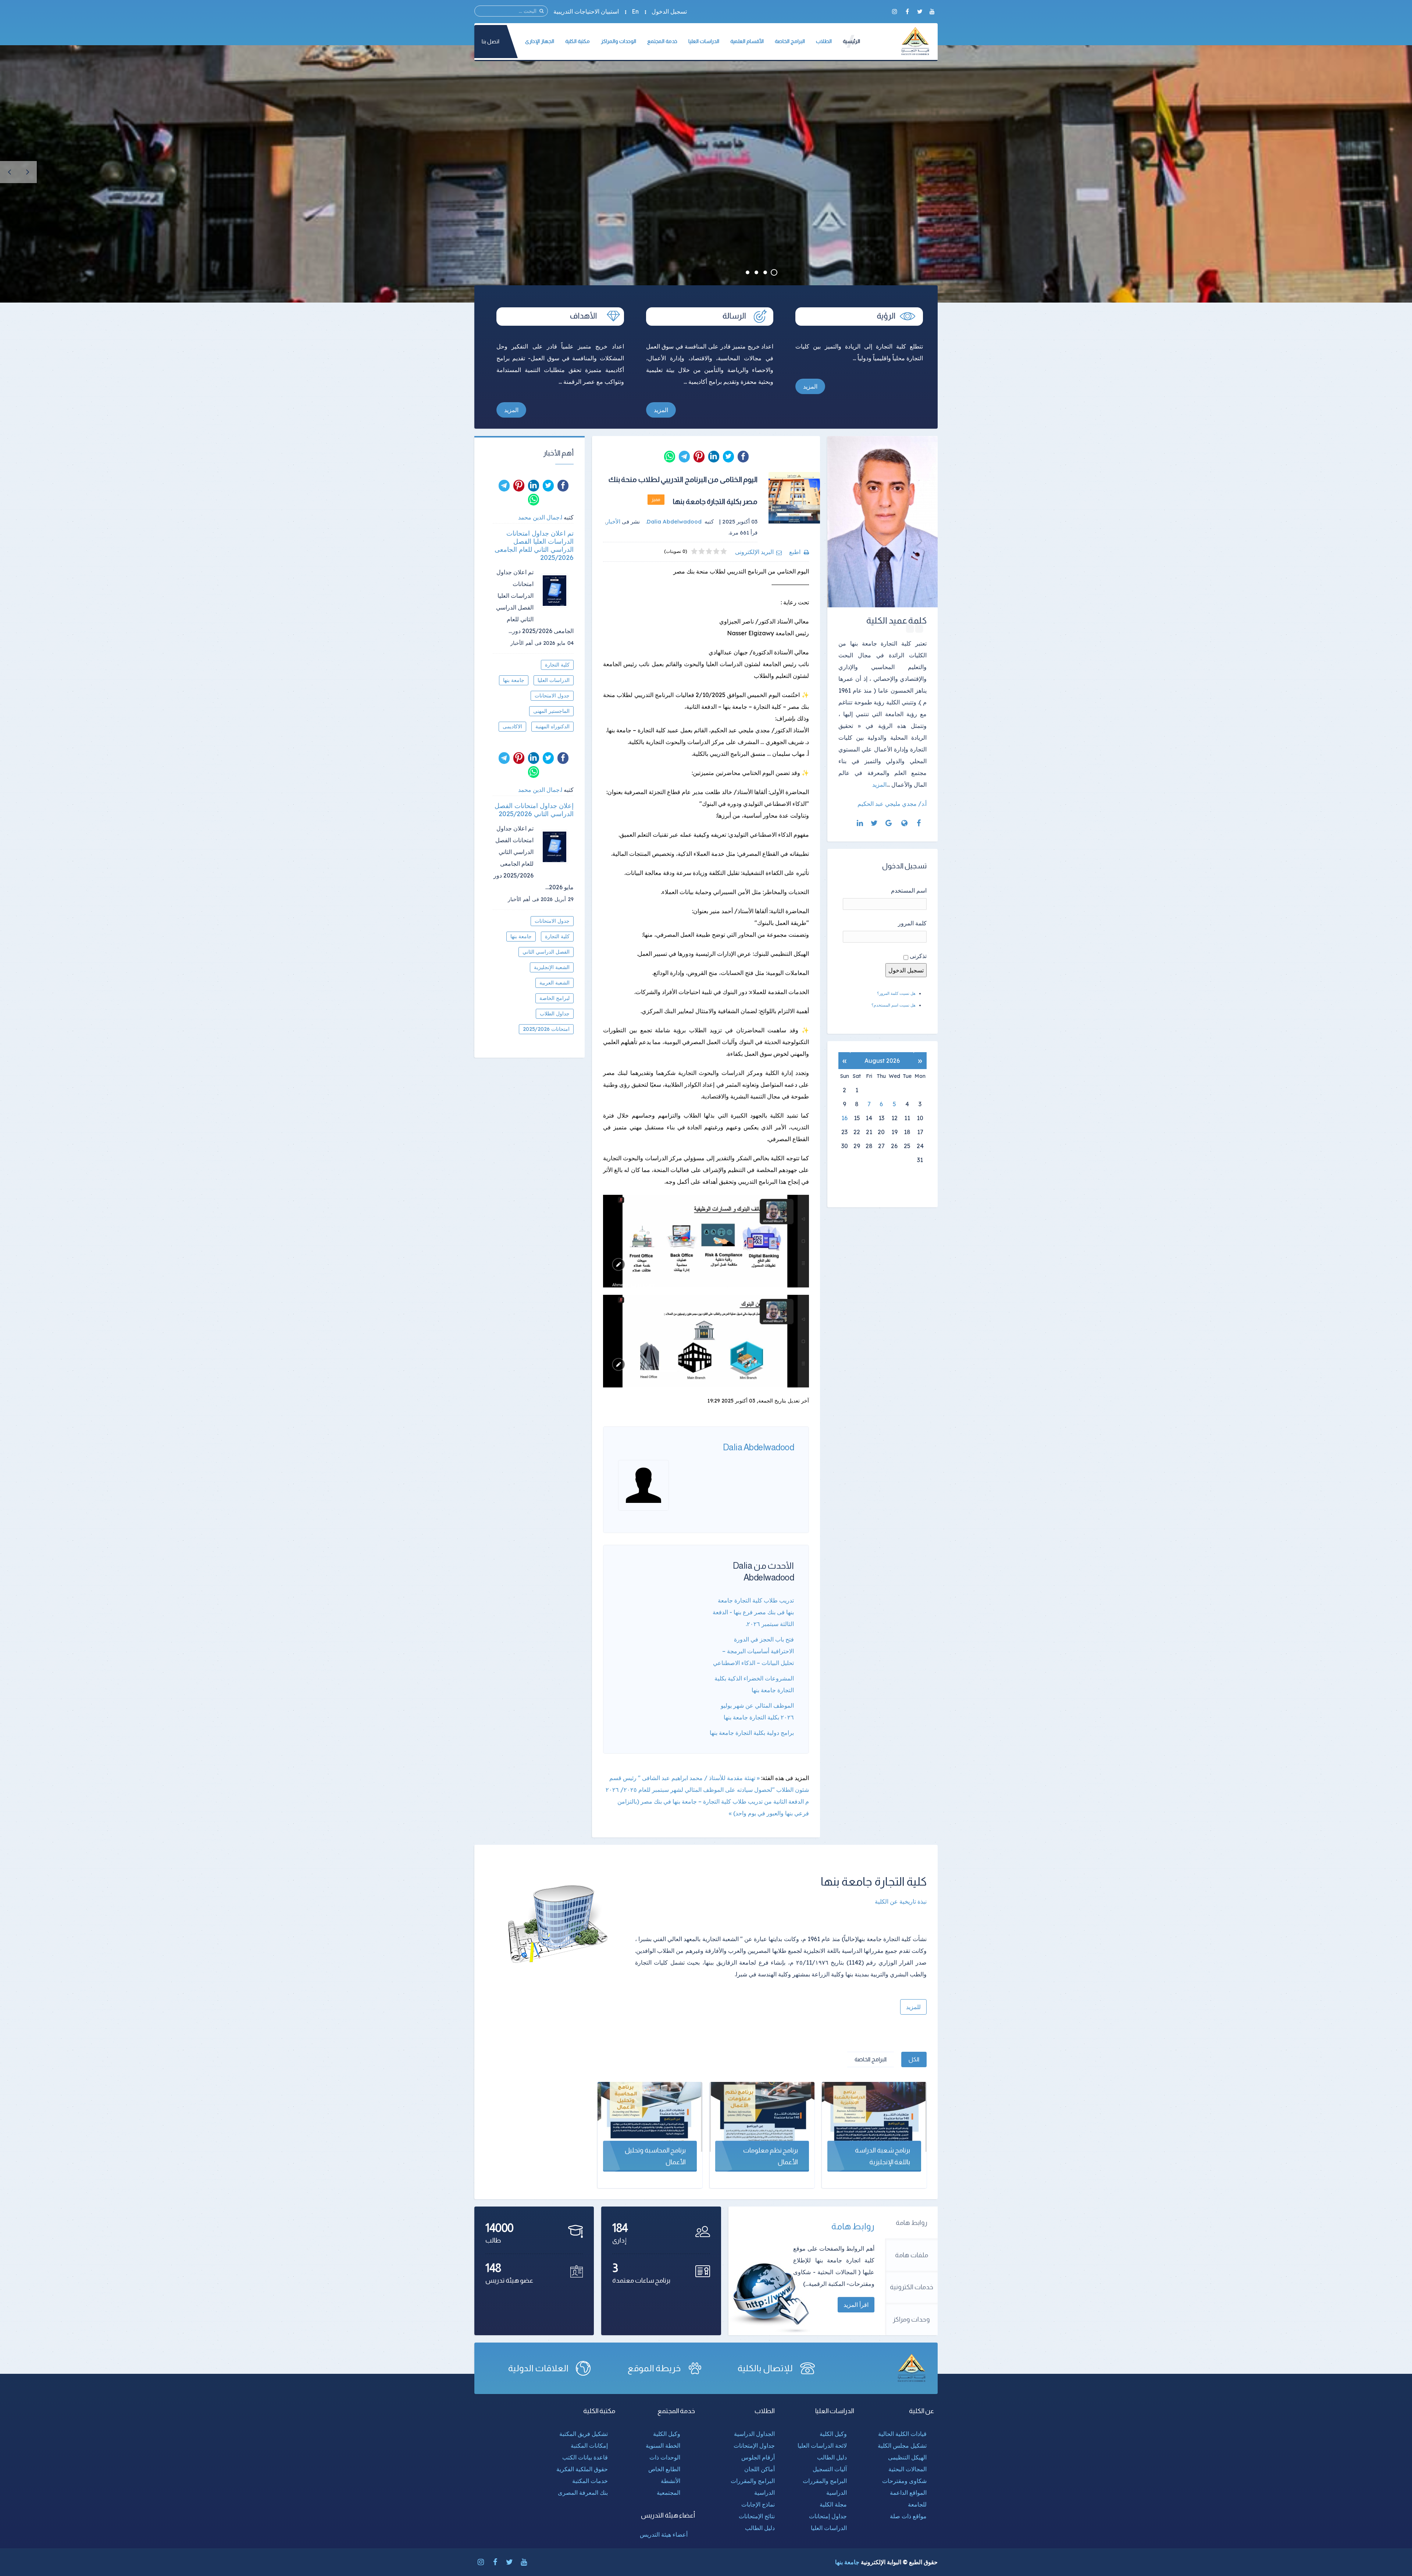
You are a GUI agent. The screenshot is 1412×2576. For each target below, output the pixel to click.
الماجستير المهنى (551, 711)
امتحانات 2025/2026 (546, 1029)
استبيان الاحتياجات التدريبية (586, 11)
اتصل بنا (491, 41)
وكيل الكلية (833, 2434)
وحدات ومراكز (911, 2319)
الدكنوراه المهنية (552, 726)
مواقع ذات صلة (908, 2516)
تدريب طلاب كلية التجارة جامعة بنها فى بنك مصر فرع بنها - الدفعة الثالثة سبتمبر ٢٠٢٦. (753, 1612)
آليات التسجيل (830, 2469)
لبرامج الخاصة (555, 998)
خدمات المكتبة (590, 2481)
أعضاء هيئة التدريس (664, 2534)
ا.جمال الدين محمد (540, 517)
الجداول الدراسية (754, 2434)
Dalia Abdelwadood (759, 1447)
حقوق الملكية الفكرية (582, 2469)
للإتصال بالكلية (765, 2368)
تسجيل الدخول (669, 11)
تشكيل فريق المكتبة (584, 2434)
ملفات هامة (912, 2255)
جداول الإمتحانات (754, 2445)
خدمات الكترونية (912, 2287)
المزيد (810, 386)
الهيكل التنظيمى (907, 2457)
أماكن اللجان (760, 2469)
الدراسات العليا (554, 680)
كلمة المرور (912, 923)
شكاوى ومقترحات (904, 2481)
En (635, 11)
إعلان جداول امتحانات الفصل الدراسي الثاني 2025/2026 (534, 810)
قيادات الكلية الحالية (902, 2434)
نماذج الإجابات (758, 2504)
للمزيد (913, 2007)
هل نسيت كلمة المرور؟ (896, 993)
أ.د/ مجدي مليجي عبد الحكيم (892, 804)
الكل (914, 2059)
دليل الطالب (832, 2457)
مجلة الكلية (833, 2504)
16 (844, 1118)
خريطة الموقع (654, 2368)
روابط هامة (912, 2223)
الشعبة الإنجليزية (552, 967)
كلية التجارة (557, 665)
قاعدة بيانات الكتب (585, 2457)
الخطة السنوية (663, 2445)
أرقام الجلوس (758, 2457)
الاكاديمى (512, 726)
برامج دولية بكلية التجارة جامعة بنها (752, 1733)
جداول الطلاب (555, 1014)
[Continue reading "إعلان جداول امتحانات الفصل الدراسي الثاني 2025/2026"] (557, 847)
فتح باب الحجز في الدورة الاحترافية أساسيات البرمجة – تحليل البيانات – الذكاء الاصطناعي (753, 1651)
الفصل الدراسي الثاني (546, 952)
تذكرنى (918, 956)
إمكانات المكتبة (589, 2445)
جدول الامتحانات (552, 696)
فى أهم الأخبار (526, 643)
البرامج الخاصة (871, 2059)
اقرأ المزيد (856, 2305)
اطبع (795, 552)
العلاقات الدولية (538, 2368)
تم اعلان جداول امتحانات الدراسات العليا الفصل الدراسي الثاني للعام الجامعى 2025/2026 (534, 546)
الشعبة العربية (555, 983)
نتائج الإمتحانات (757, 2516)
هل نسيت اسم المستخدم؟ (894, 1005)
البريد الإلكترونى (754, 552)
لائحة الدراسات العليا (822, 2445)
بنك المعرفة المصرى (583, 2493)
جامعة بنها (514, 680)
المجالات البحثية (908, 2469)
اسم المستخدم (909, 890)
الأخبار (613, 521)
